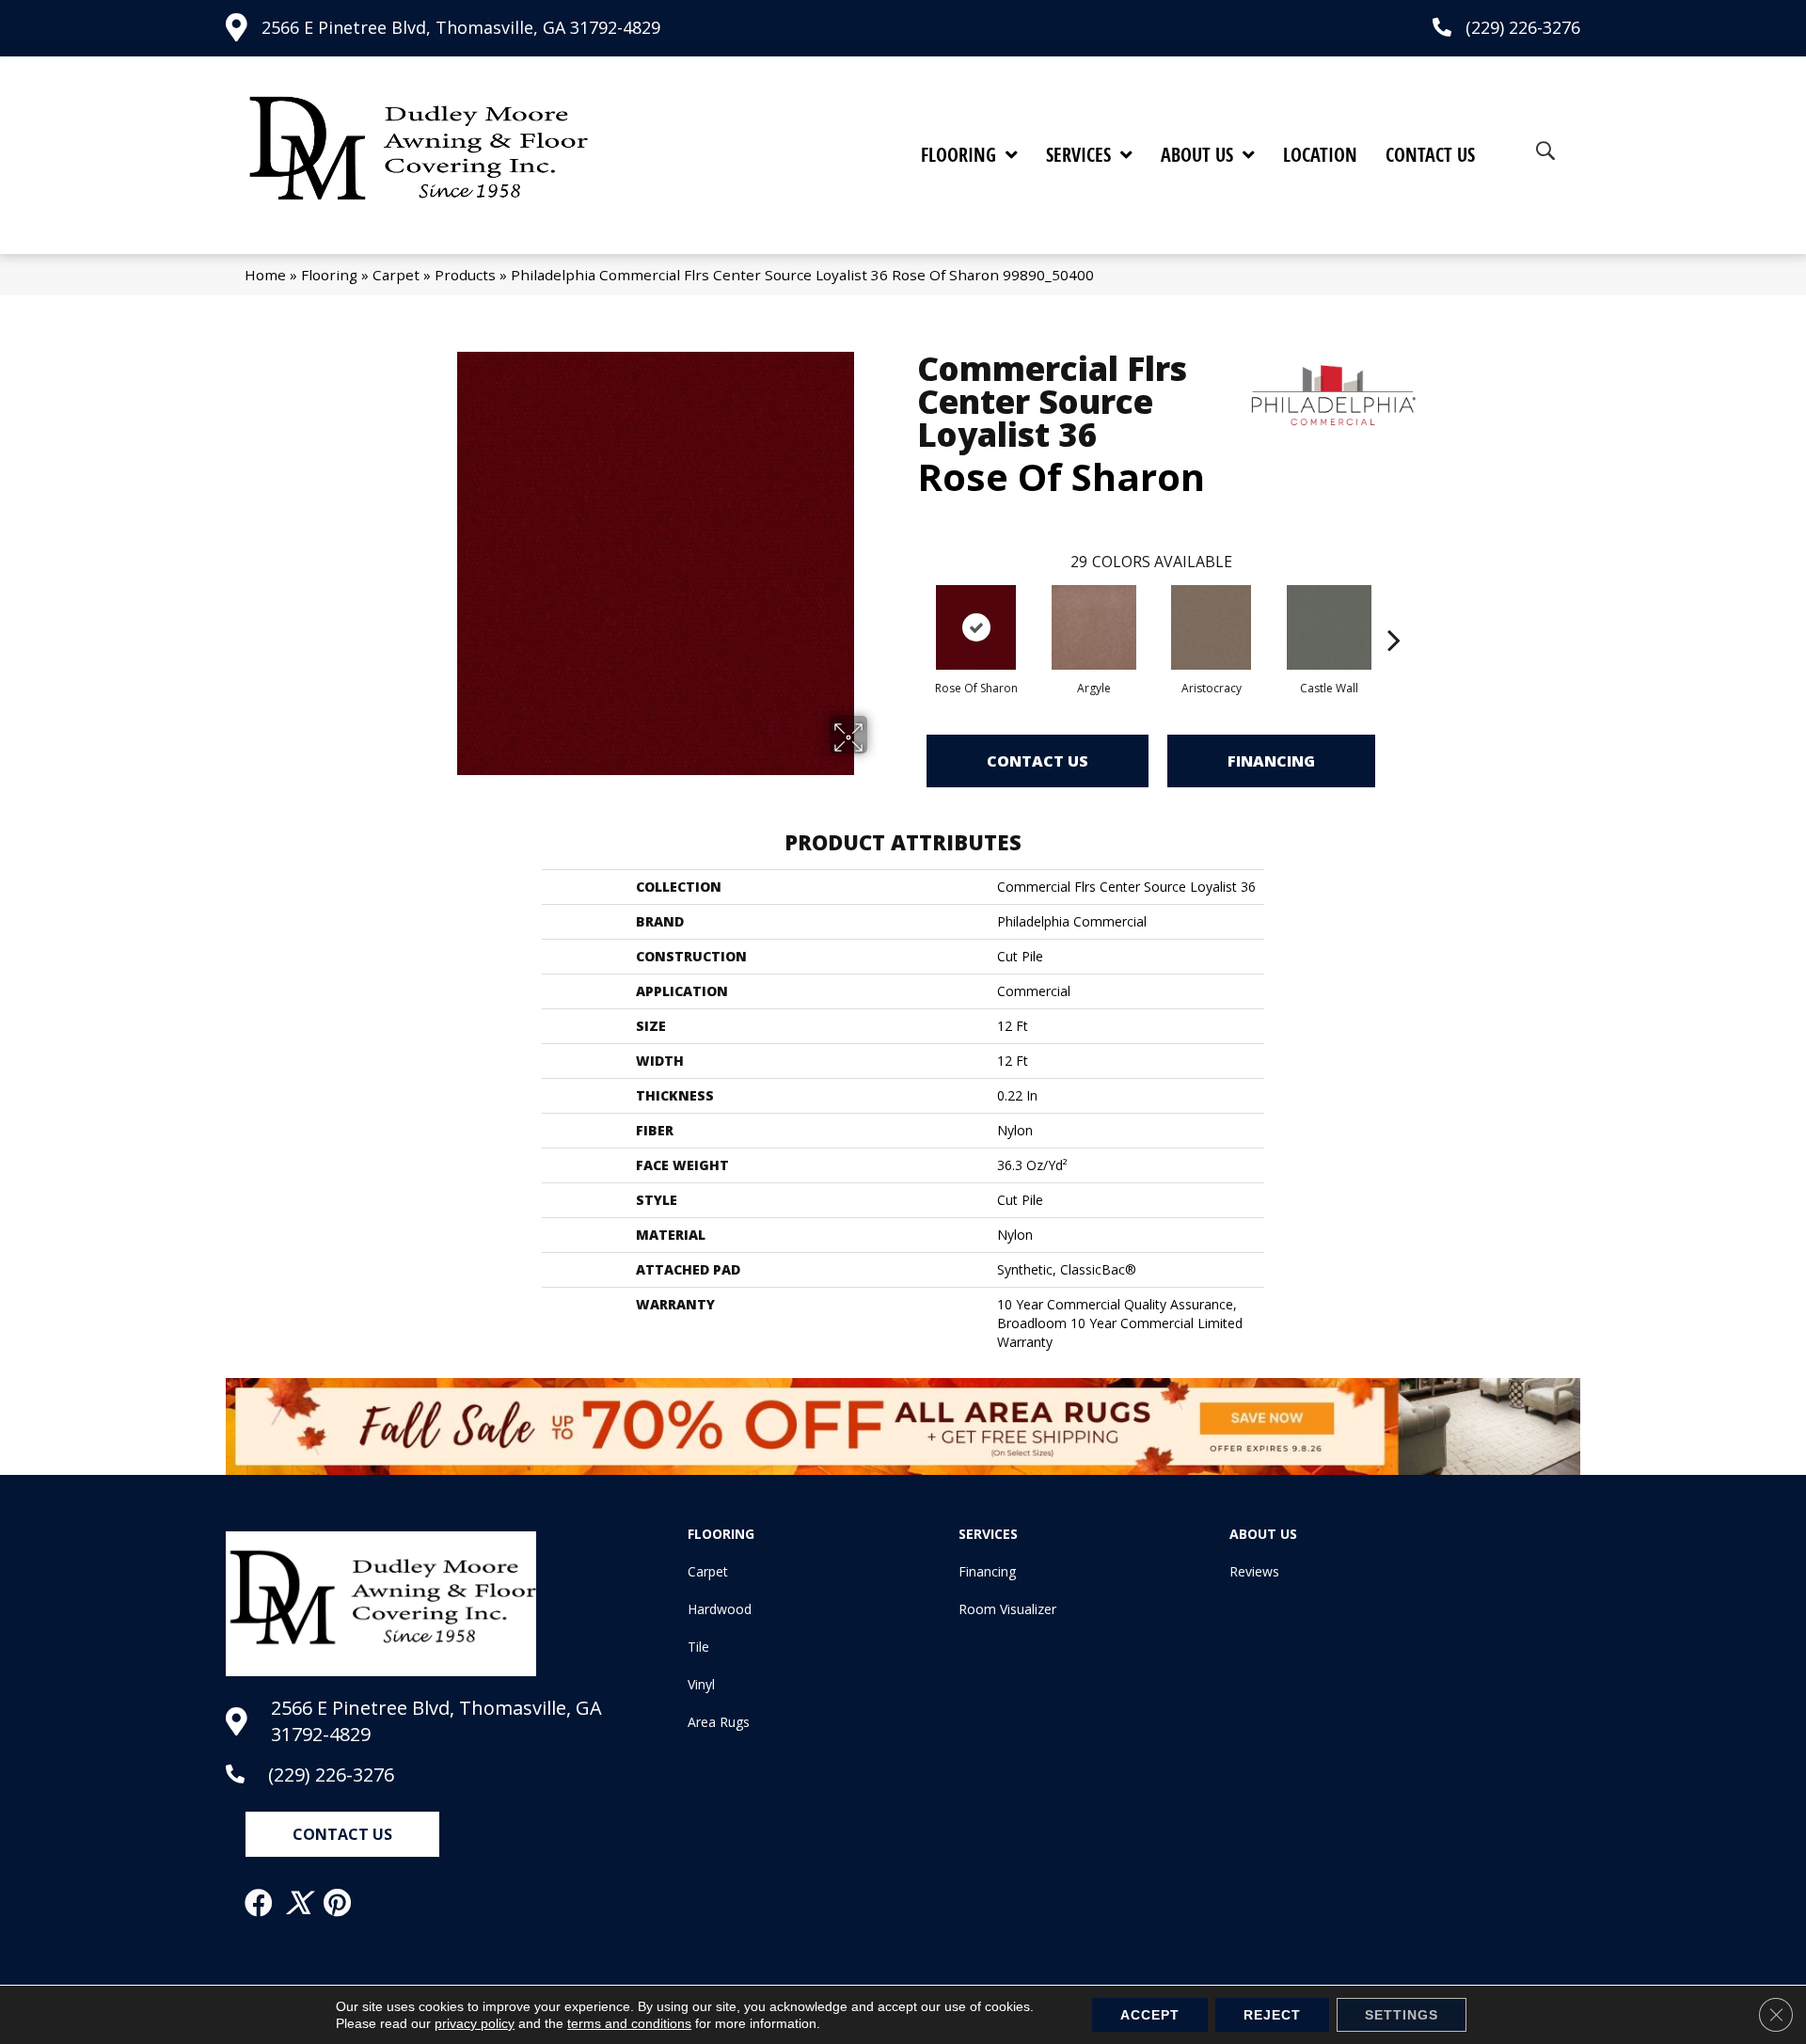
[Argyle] (1094, 627)
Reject (1272, 2015)
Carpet (396, 275)
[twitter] (299, 1903)
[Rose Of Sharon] (976, 627)
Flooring (329, 275)
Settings (1402, 2015)
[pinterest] (338, 1903)
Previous (908, 611)
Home (265, 275)
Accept (1150, 2015)
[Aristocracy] (1211, 627)
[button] (342, 1834)
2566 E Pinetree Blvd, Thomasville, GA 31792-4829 (461, 27)
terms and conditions (629, 2023)
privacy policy (475, 2023)
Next (1394, 611)
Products (465, 275)
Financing (1271, 761)
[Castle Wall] (1329, 627)
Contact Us (1038, 761)
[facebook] (260, 1903)
